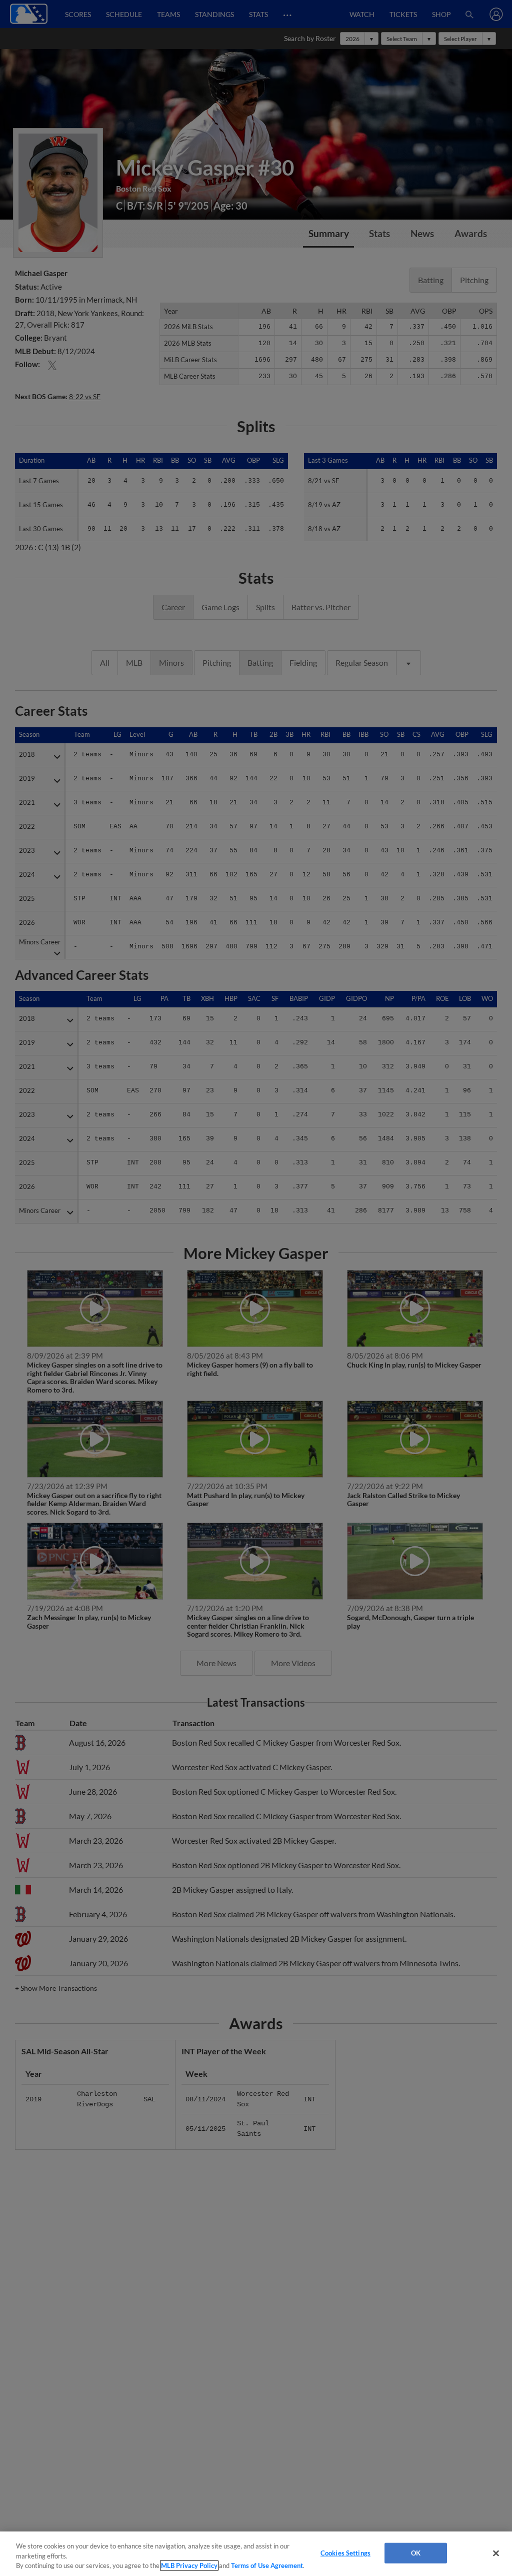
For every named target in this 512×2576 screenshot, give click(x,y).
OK (416, 2552)
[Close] (496, 2553)
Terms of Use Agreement (267, 2565)
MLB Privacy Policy (189, 2565)
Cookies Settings (345, 2552)
